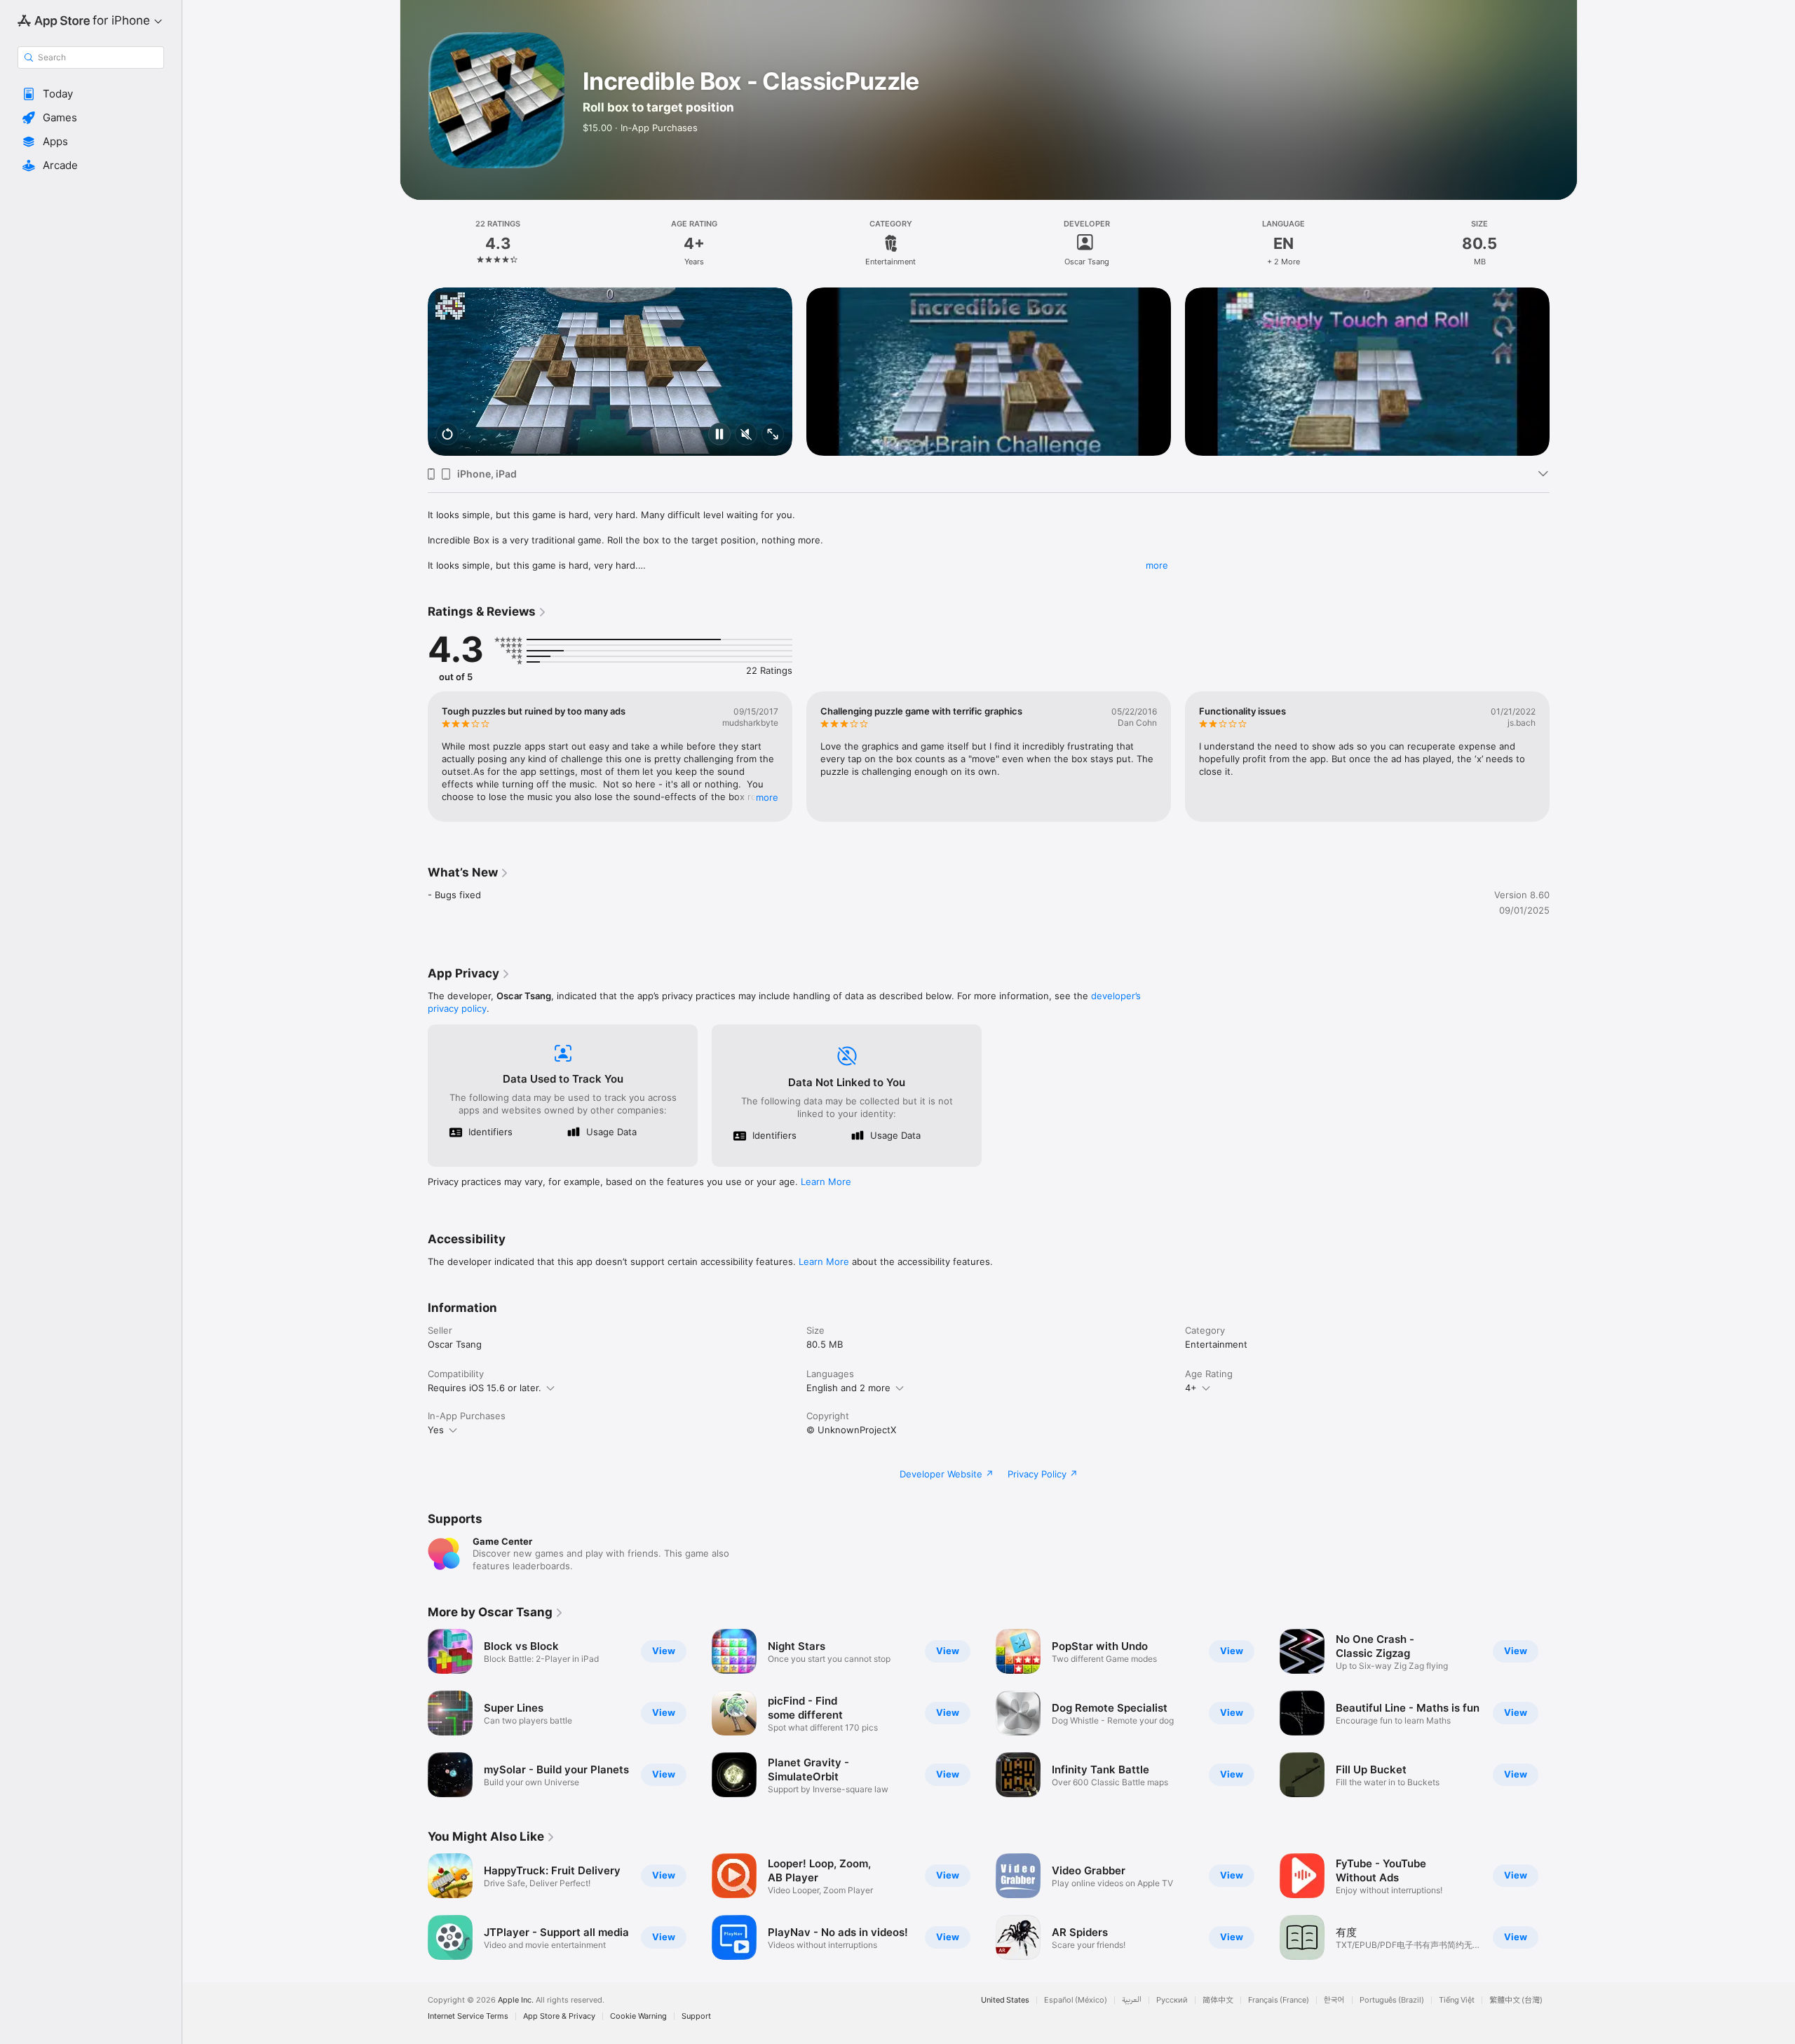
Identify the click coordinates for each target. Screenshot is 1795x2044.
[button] (91, 94)
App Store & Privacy (559, 2016)
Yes (436, 1430)
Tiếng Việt (1457, 2000)
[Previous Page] (414, 372)
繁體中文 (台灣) (1516, 2000)
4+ (1191, 1388)
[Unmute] (746, 435)
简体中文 (1218, 2000)
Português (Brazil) (1392, 2000)
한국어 (1334, 2000)
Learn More (826, 1182)
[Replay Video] (447, 435)
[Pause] (719, 435)
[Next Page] (1564, 372)
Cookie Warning (638, 2016)
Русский (1172, 2000)
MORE (767, 797)
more (1157, 565)
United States (1005, 2000)
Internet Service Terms (468, 2016)
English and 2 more (848, 1388)
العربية (1132, 2000)
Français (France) (1279, 2000)
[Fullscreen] (773, 435)
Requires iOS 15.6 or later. (485, 1388)
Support (696, 2016)
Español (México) (1076, 2000)
